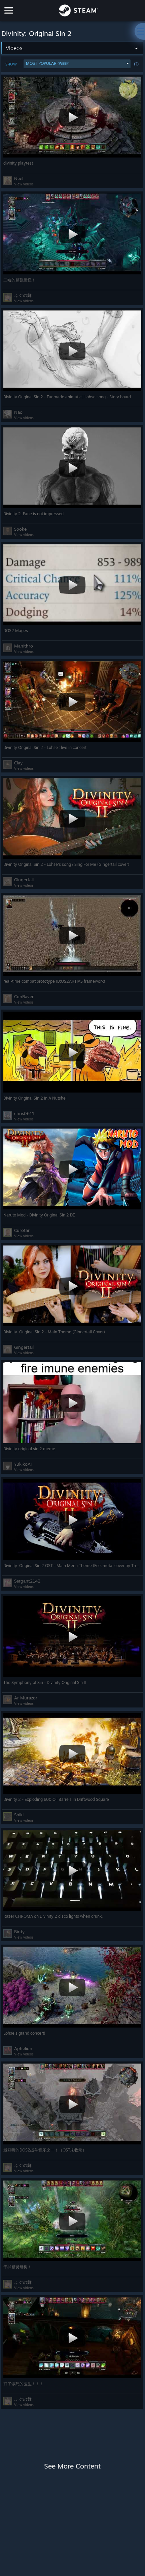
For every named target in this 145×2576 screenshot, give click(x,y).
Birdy (19, 1931)
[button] (77, 64)
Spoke (20, 529)
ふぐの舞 (23, 295)
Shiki (19, 1815)
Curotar (22, 1230)
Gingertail (24, 880)
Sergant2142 (27, 1581)
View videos (24, 184)
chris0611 (24, 1113)
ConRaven (24, 996)
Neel (19, 178)
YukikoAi (23, 1464)
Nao (18, 412)
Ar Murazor (26, 1698)
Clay (18, 763)
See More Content (72, 2466)
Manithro (24, 646)
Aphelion (23, 2048)
